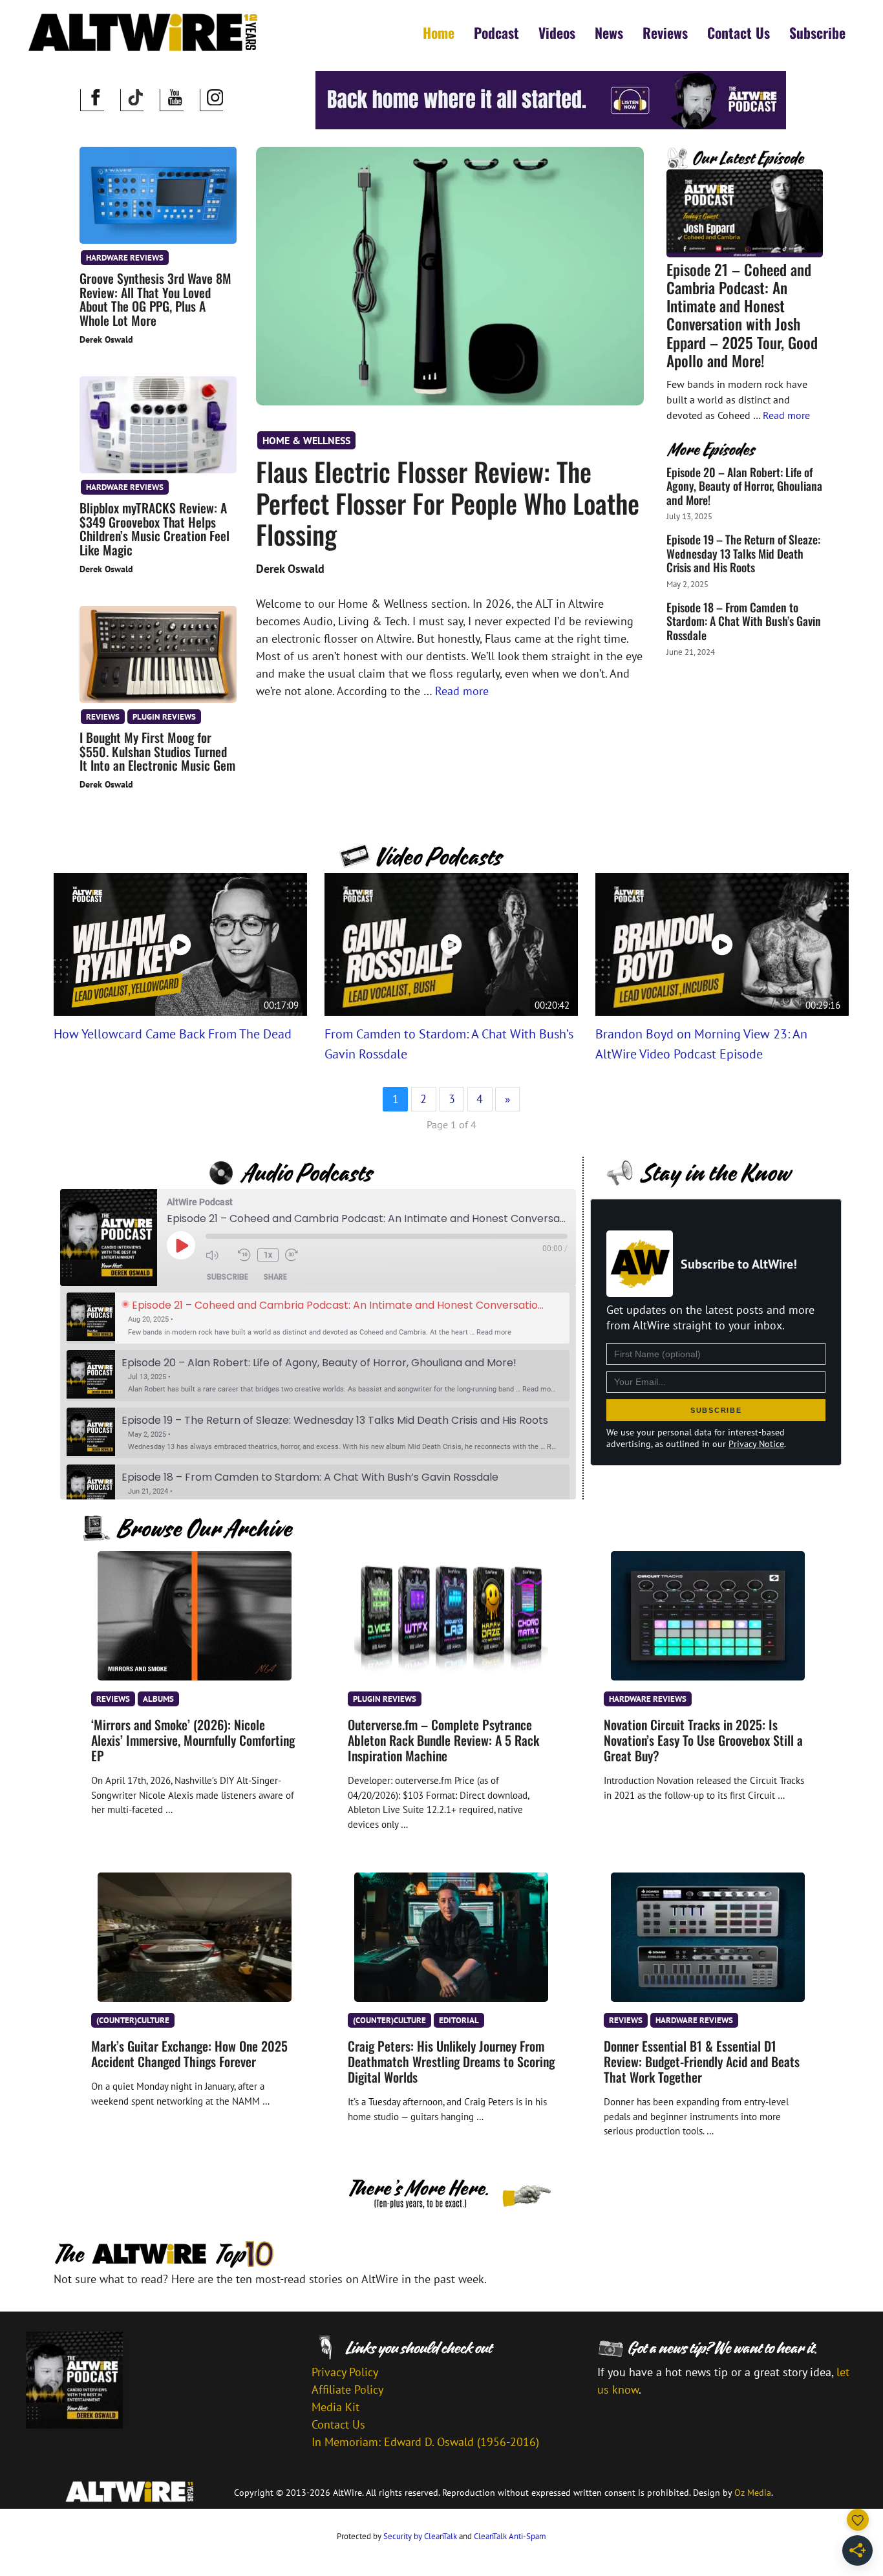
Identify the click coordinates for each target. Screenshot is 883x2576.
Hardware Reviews (125, 257)
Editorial (459, 2020)
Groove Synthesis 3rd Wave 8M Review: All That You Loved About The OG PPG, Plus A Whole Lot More (155, 299)
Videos (557, 32)
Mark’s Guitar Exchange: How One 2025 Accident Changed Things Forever (189, 2054)
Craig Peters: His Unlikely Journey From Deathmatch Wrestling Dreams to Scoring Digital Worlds (451, 2061)
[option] (318, 1318)
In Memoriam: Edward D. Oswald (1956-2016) (425, 2442)
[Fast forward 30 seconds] (298, 1255)
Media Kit (335, 2407)
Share (275, 1277)
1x (268, 1255)
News (609, 32)
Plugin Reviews (164, 716)
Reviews (665, 32)
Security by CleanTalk (420, 2536)
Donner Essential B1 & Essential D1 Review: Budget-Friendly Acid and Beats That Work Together (702, 2061)
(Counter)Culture (133, 2020)
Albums (158, 1699)
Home (439, 32)
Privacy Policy (345, 2372)
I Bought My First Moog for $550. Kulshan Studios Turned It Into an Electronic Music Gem (157, 751)
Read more (462, 691)
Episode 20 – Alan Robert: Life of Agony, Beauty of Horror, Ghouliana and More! (744, 486)
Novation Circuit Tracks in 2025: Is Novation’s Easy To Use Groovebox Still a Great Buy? (703, 1740)
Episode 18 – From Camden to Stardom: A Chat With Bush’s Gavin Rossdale (744, 621)
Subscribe (817, 32)
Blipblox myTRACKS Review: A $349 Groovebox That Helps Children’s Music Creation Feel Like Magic (154, 529)
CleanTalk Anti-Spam (510, 2536)
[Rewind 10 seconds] (244, 1255)
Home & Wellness (306, 440)
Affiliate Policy (347, 2389)
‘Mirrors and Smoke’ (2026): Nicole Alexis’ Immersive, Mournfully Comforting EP (193, 1740)
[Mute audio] (218, 1255)
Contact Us (739, 32)
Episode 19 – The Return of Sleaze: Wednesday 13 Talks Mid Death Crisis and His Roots (743, 553)
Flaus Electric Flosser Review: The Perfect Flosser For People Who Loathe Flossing (448, 503)
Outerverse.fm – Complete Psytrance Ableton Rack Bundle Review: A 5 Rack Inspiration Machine (443, 1740)
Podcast (496, 32)
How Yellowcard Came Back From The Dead (173, 1034)
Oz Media (753, 2493)
